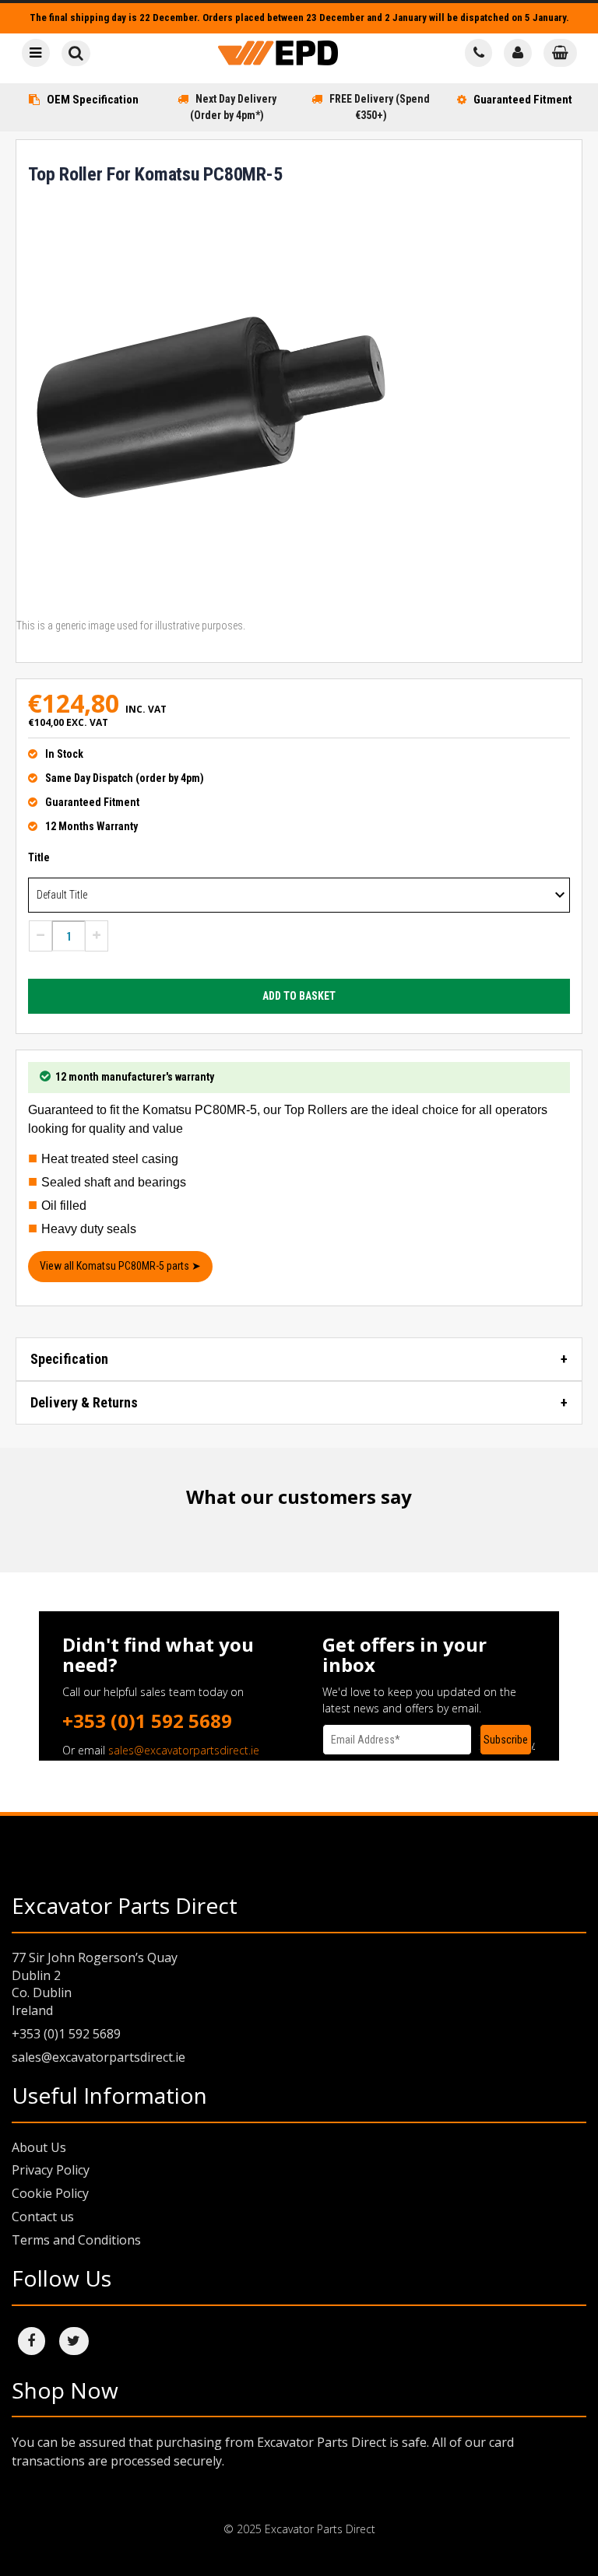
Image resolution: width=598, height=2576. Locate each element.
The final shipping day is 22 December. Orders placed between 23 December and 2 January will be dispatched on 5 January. (299, 18)
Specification (69, 1359)
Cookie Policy (50, 2193)
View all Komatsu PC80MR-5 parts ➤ (120, 1266)
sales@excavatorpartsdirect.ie (184, 1750)
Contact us (43, 2217)
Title (39, 857)
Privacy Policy (51, 2170)
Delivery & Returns (84, 1402)
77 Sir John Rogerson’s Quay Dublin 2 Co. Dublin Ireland (95, 1984)
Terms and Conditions (76, 2240)
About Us (39, 2147)
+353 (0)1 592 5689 (147, 1721)
